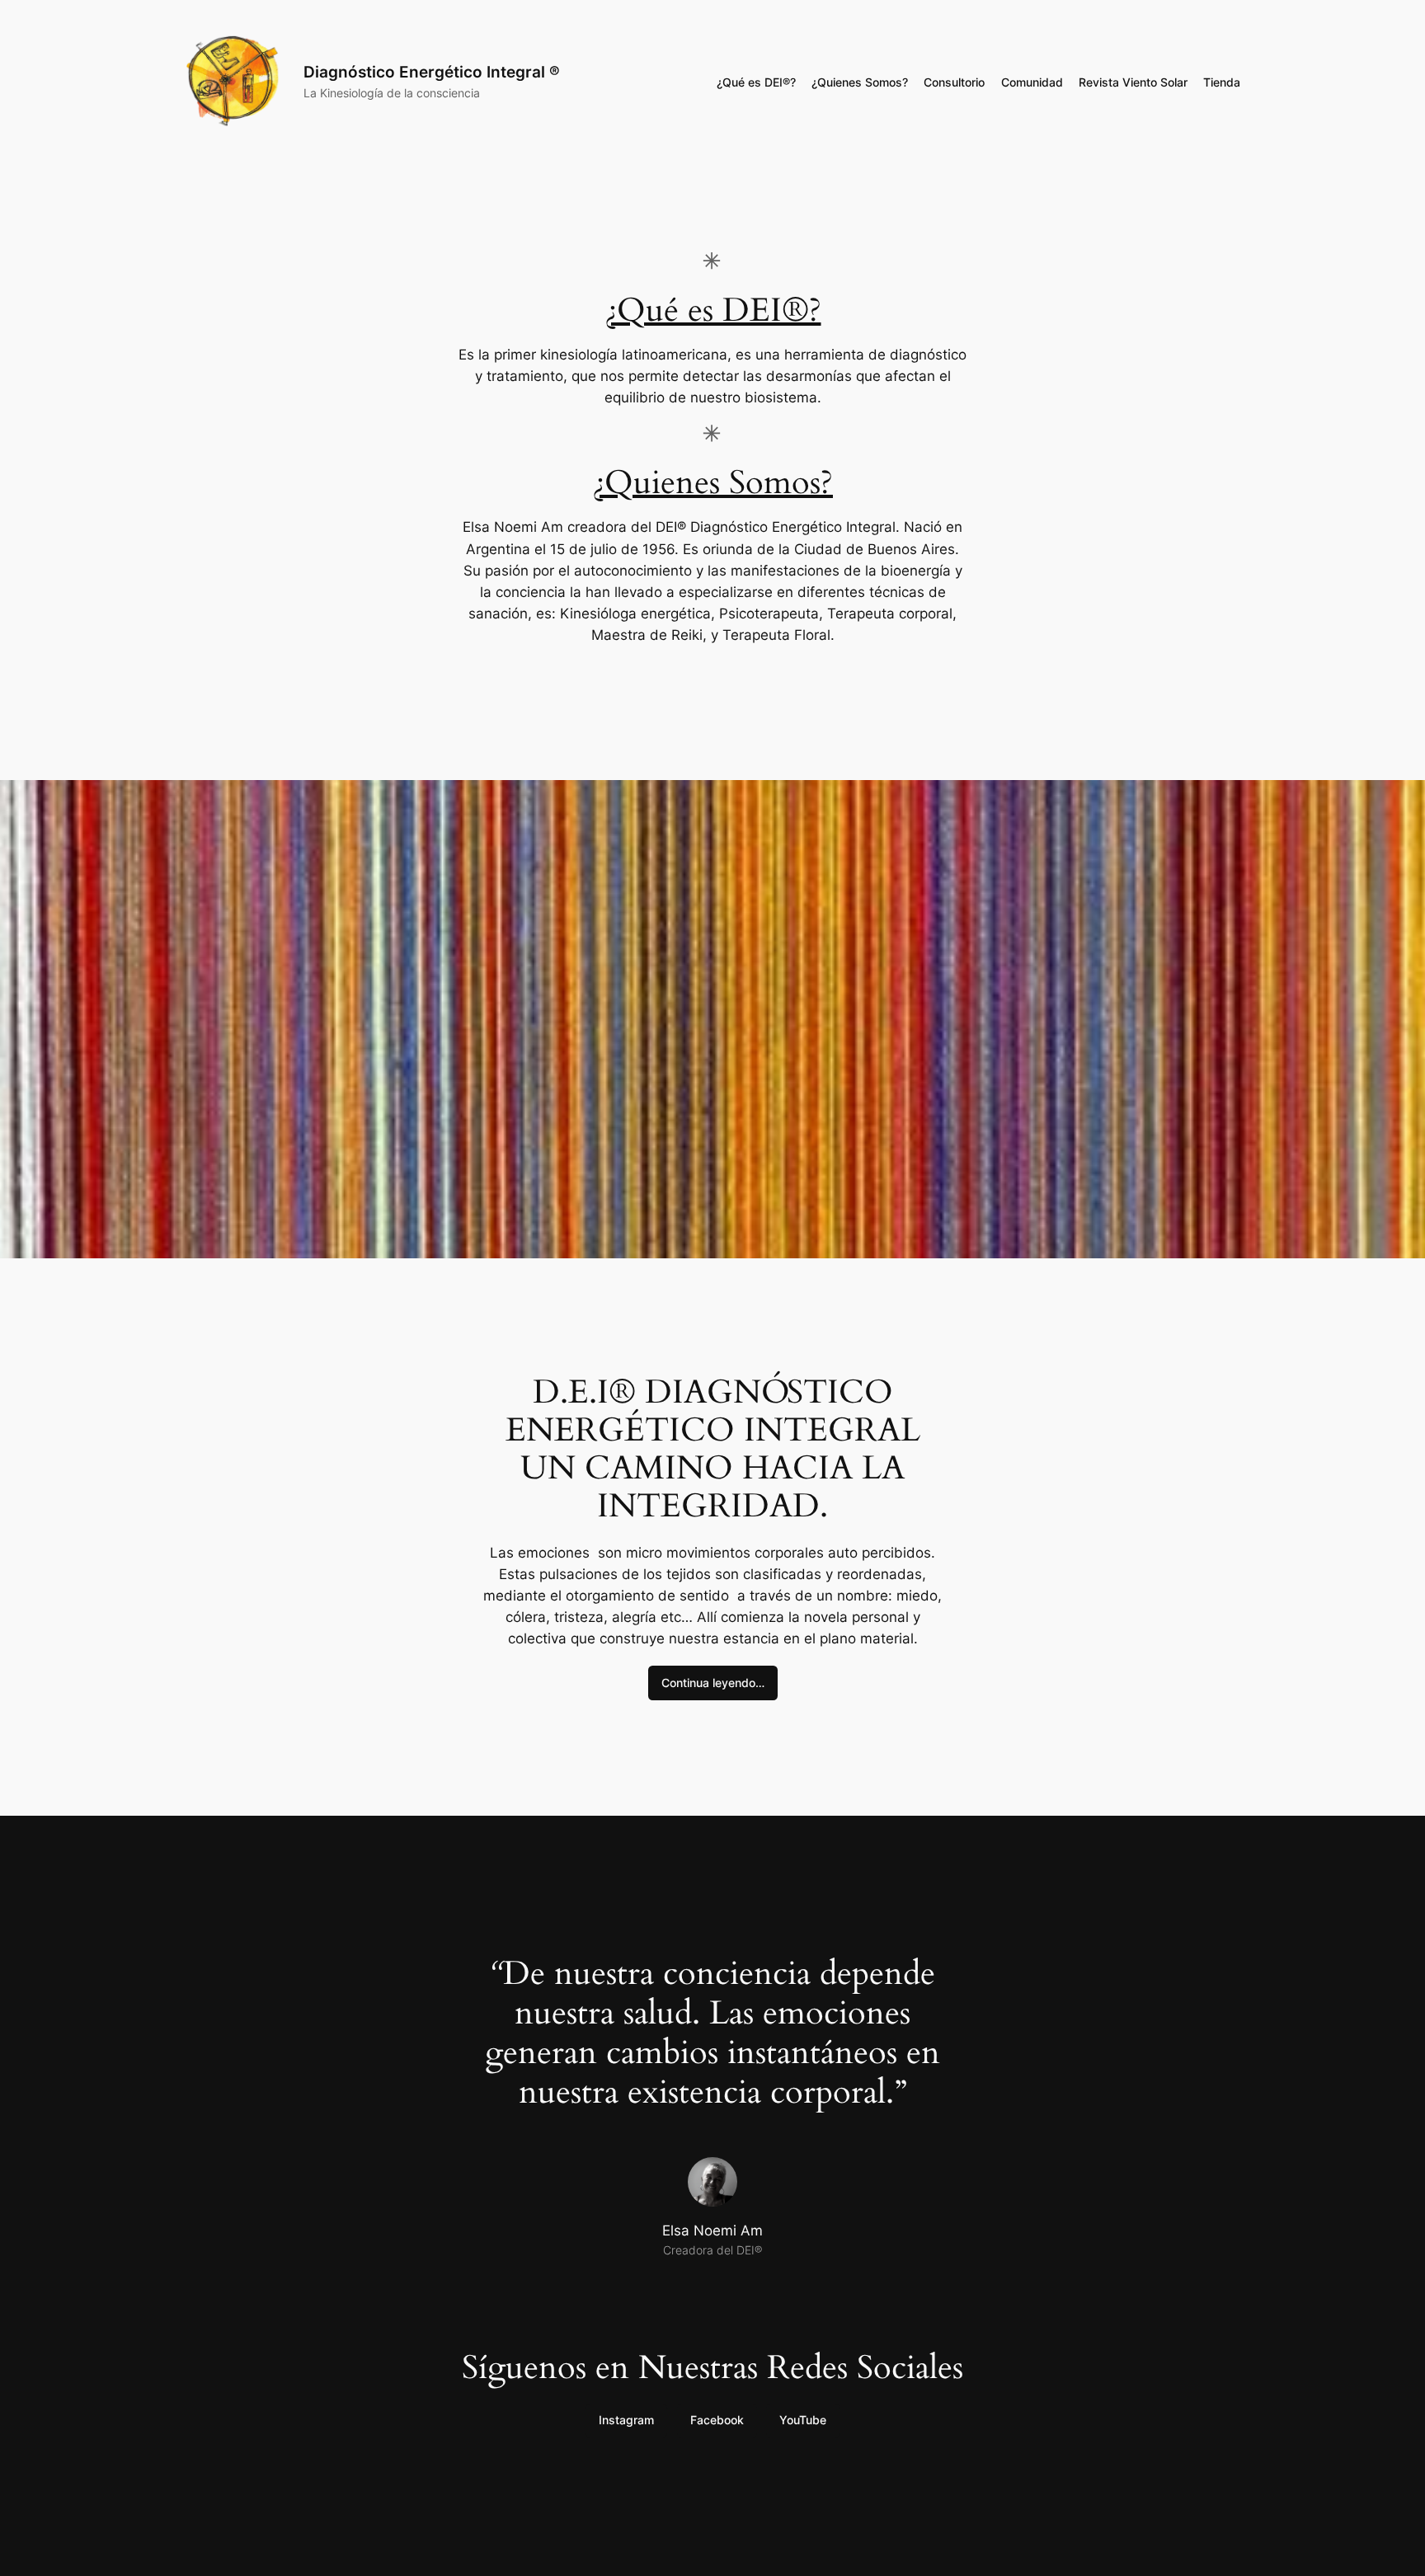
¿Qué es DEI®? (713, 310)
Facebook (717, 2420)
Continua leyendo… (713, 1683)
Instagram (626, 2420)
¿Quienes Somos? (712, 483)
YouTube (803, 2420)
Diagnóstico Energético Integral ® (432, 72)
